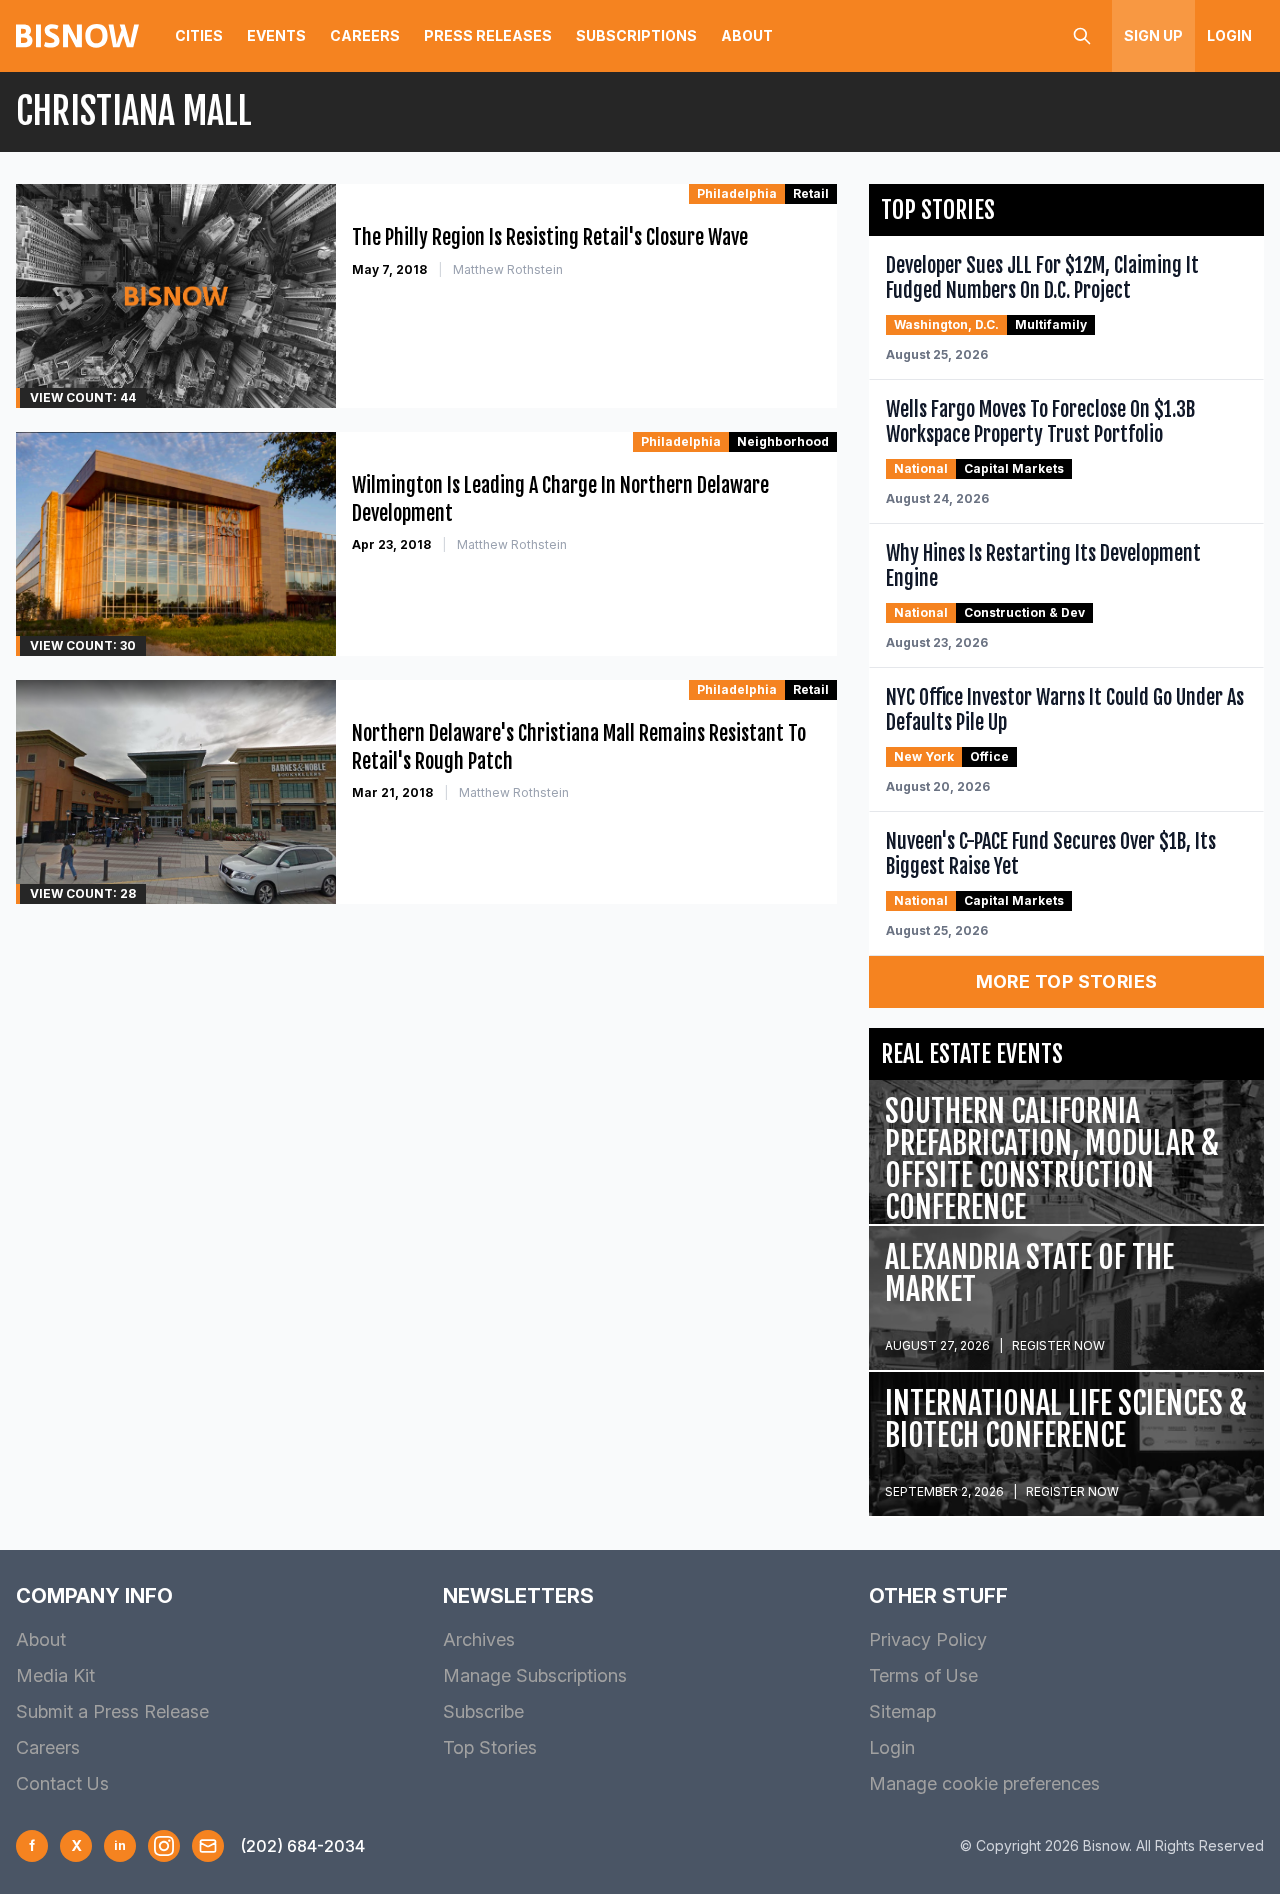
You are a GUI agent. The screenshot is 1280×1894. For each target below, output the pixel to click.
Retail (811, 193)
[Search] (1082, 36)
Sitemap (902, 1711)
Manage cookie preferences (984, 1783)
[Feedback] (208, 1846)
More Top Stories (1067, 981)
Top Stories (490, 1747)
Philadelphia (737, 193)
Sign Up (1153, 35)
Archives (479, 1639)
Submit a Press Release (112, 1711)
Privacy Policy (928, 1639)
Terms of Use (923, 1675)
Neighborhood (783, 441)
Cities (199, 35)
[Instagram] (164, 1846)
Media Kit (55, 1675)
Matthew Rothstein (508, 269)
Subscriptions (636, 35)
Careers (365, 35)
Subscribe (483, 1711)
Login (1229, 35)
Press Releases (488, 35)
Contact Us (62, 1783)
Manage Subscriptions (535, 1675)
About (747, 35)
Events (276, 35)
